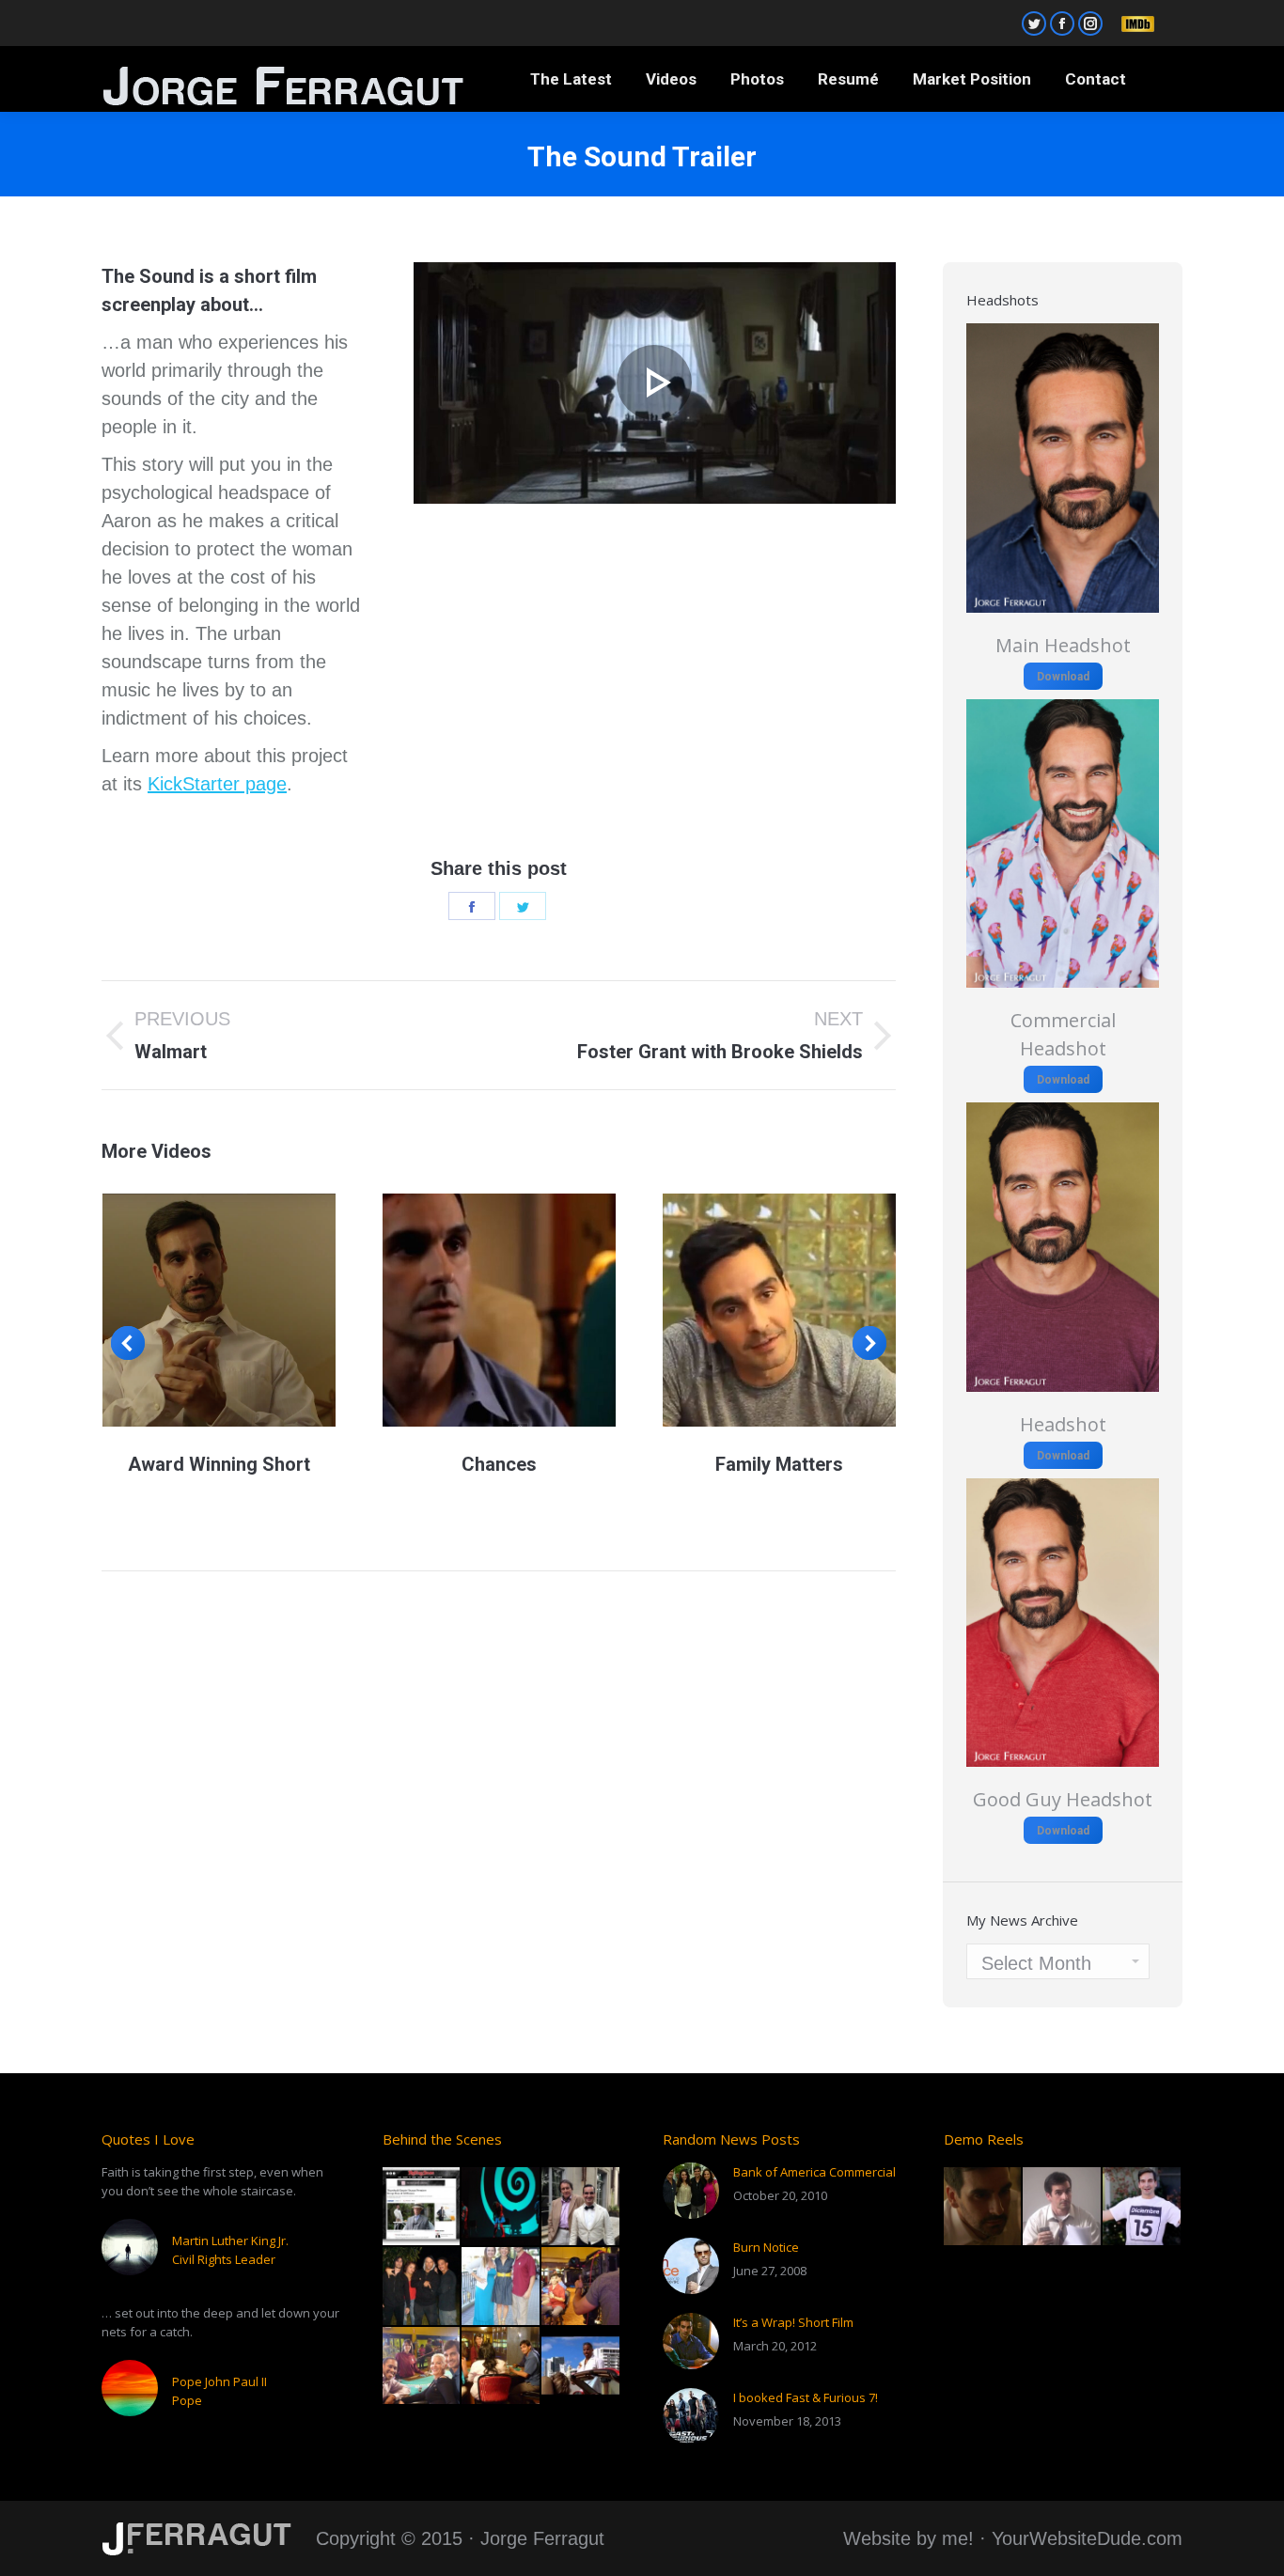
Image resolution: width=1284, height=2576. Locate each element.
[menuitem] (571, 79)
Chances (499, 1464)
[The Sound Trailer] (655, 383)
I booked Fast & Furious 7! (806, 2397)
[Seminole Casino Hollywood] (581, 2287)
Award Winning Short (219, 1464)
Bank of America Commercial (814, 2172)
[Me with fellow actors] (423, 2367)
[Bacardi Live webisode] (581, 2367)
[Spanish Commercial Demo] (1143, 2207)
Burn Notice (766, 2247)
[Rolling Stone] (423, 2207)
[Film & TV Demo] (984, 2207)
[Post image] (691, 2191)
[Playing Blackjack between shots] (501, 2367)
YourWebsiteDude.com (1087, 2538)
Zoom (219, 1310)
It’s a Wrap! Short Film (793, 2322)
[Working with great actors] (423, 2287)
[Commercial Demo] (1063, 2207)
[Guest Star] (581, 2207)
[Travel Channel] (501, 2287)
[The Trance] (501, 2207)
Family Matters (779, 1464)
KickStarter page (217, 784)
